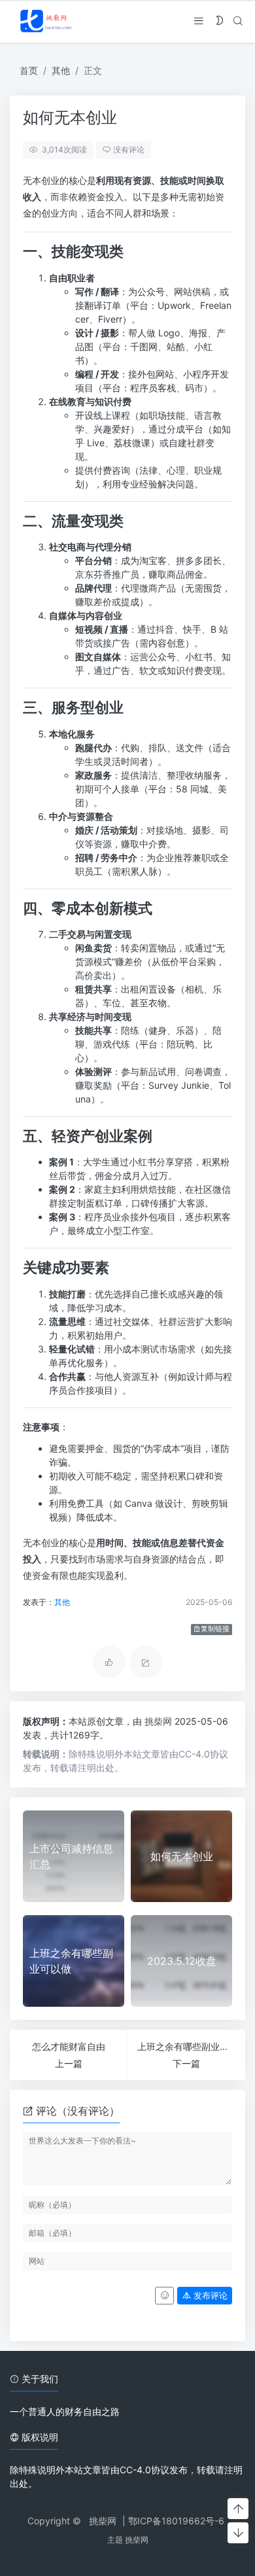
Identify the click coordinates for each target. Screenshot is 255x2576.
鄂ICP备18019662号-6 (176, 2521)
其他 (61, 70)
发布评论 (209, 2296)
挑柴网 (160, 1721)
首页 (29, 70)
